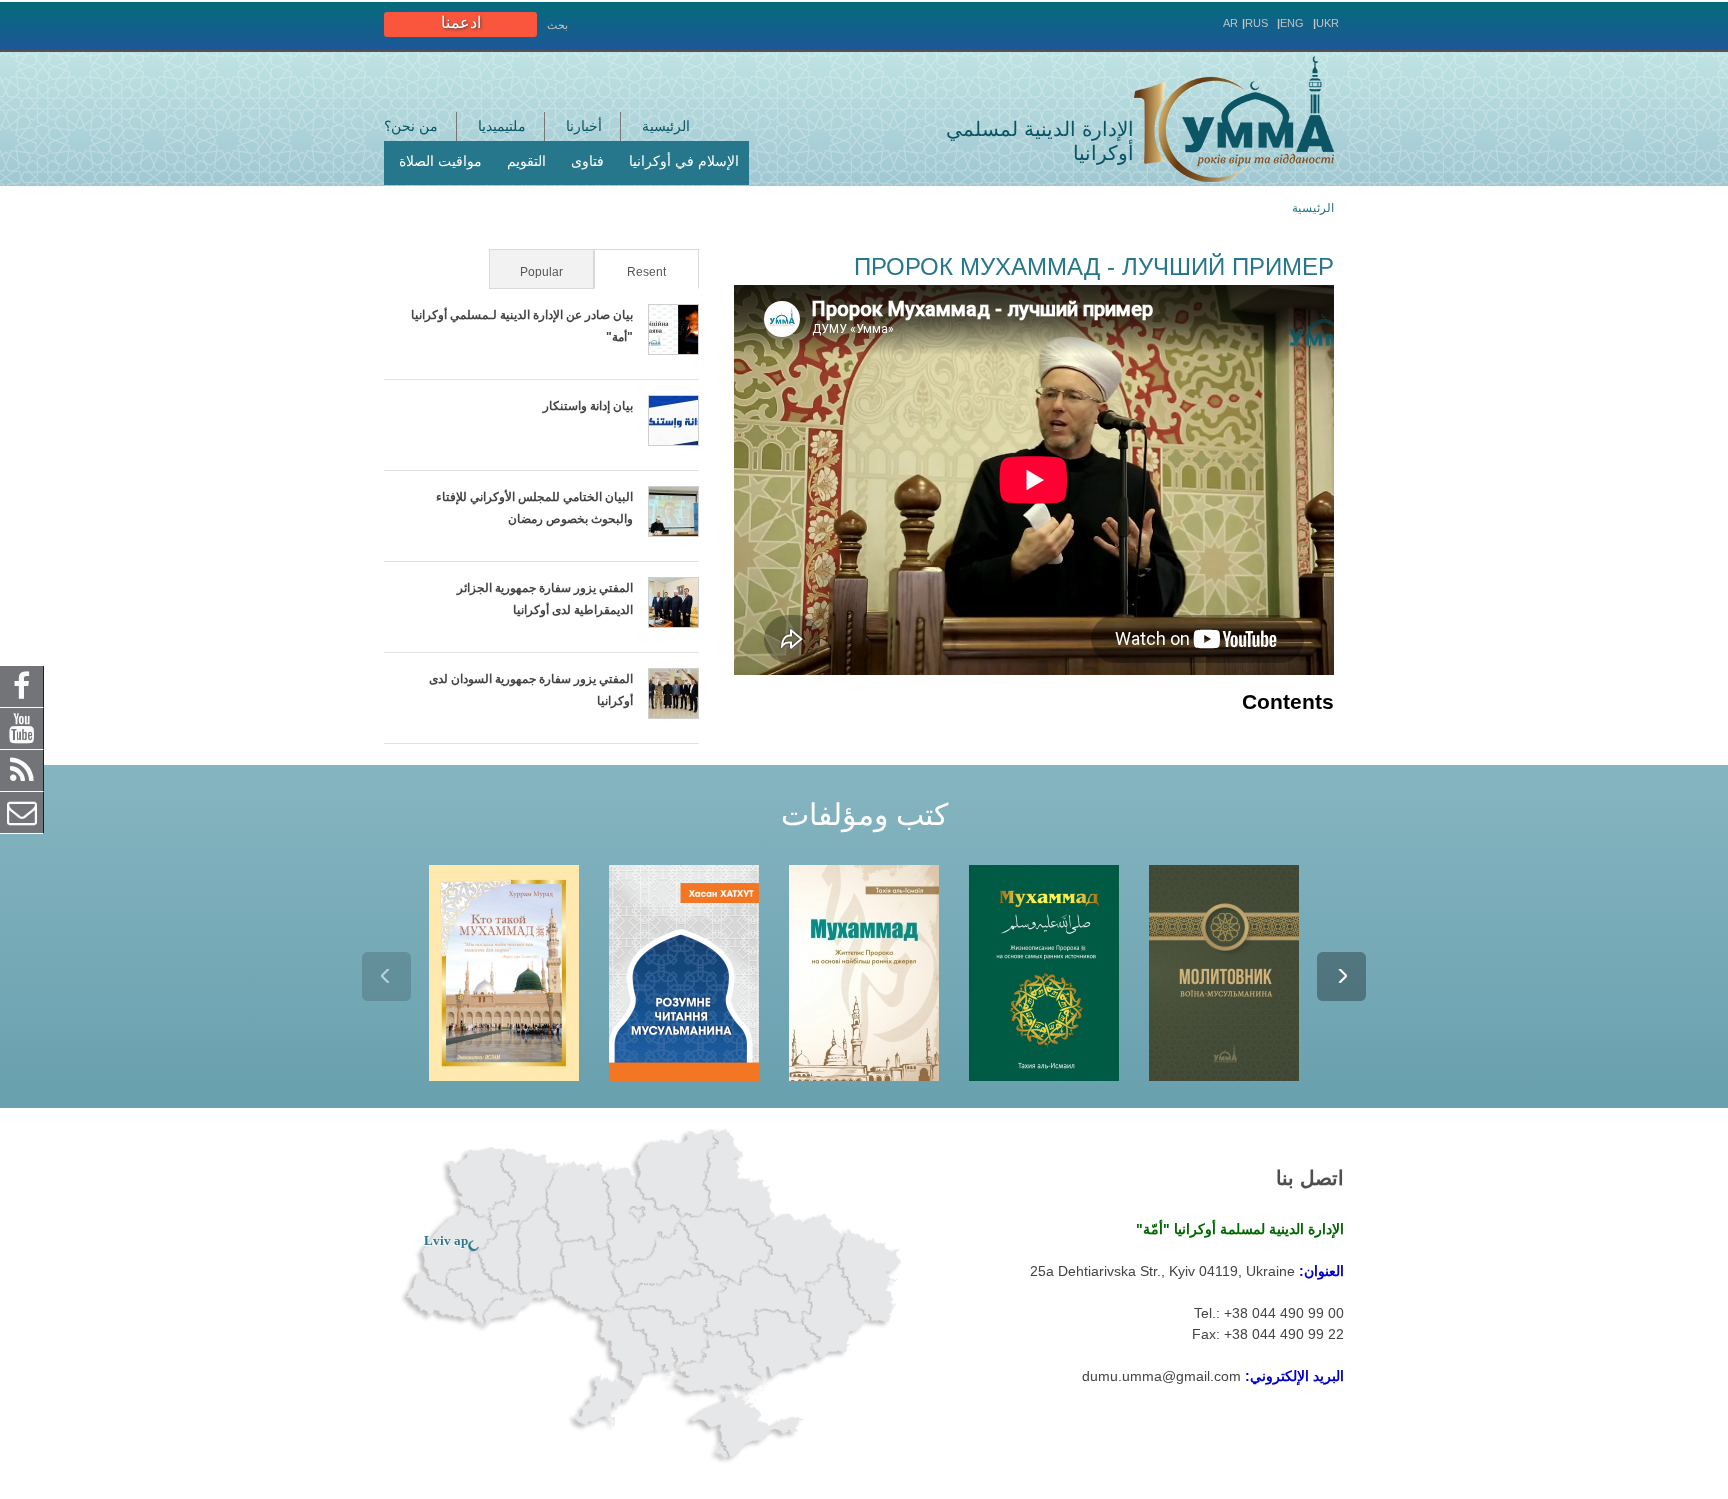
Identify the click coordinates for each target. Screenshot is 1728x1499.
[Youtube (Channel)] (22, 727)
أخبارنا (584, 126)
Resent (631, 272)
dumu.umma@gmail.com (1161, 1376)
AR (1230, 23)
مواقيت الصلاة (440, 161)
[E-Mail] (22, 811)
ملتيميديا (502, 126)
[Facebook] (22, 685)
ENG (1292, 23)
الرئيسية (666, 126)
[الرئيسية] (1234, 119)
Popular (541, 272)
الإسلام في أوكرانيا (684, 161)
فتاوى (587, 161)
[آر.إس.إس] (22, 769)
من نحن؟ (411, 126)
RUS (1256, 23)
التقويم (526, 161)
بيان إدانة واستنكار (588, 406)
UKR (1327, 23)
